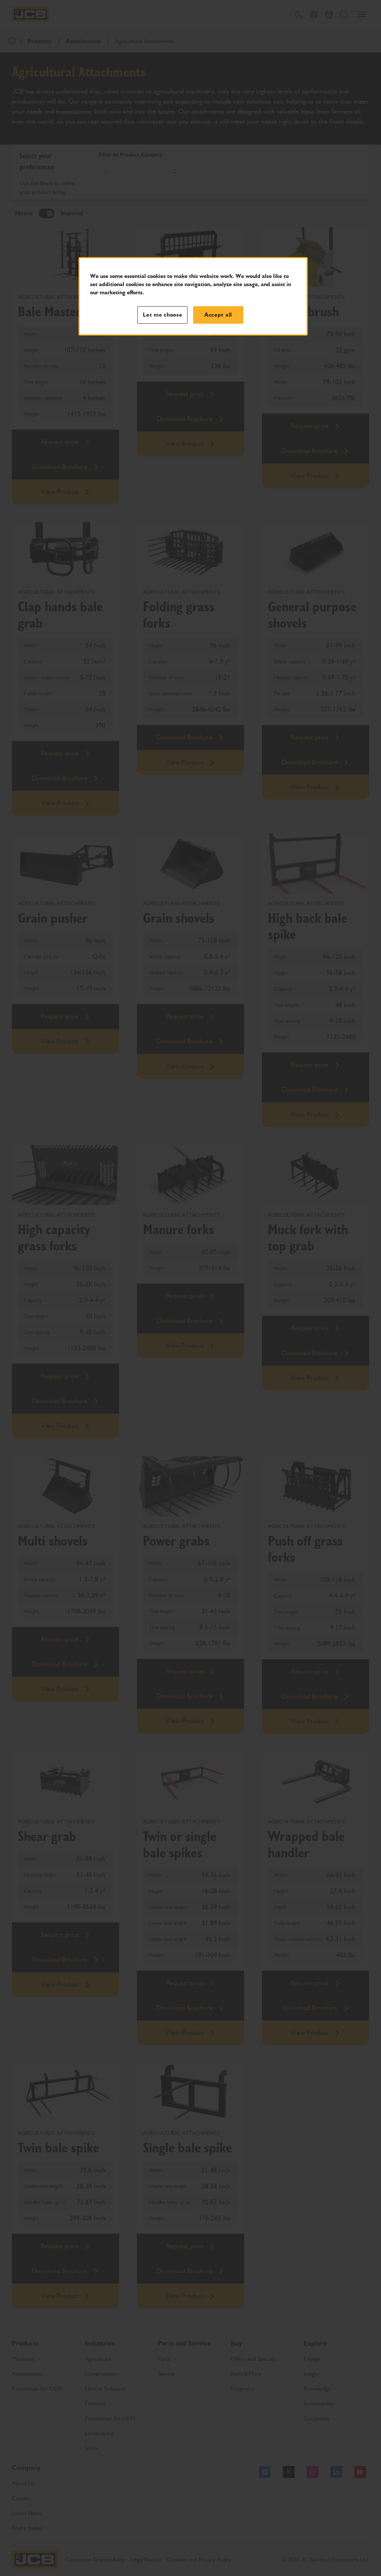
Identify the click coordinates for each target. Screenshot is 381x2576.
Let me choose (163, 315)
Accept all (218, 315)
